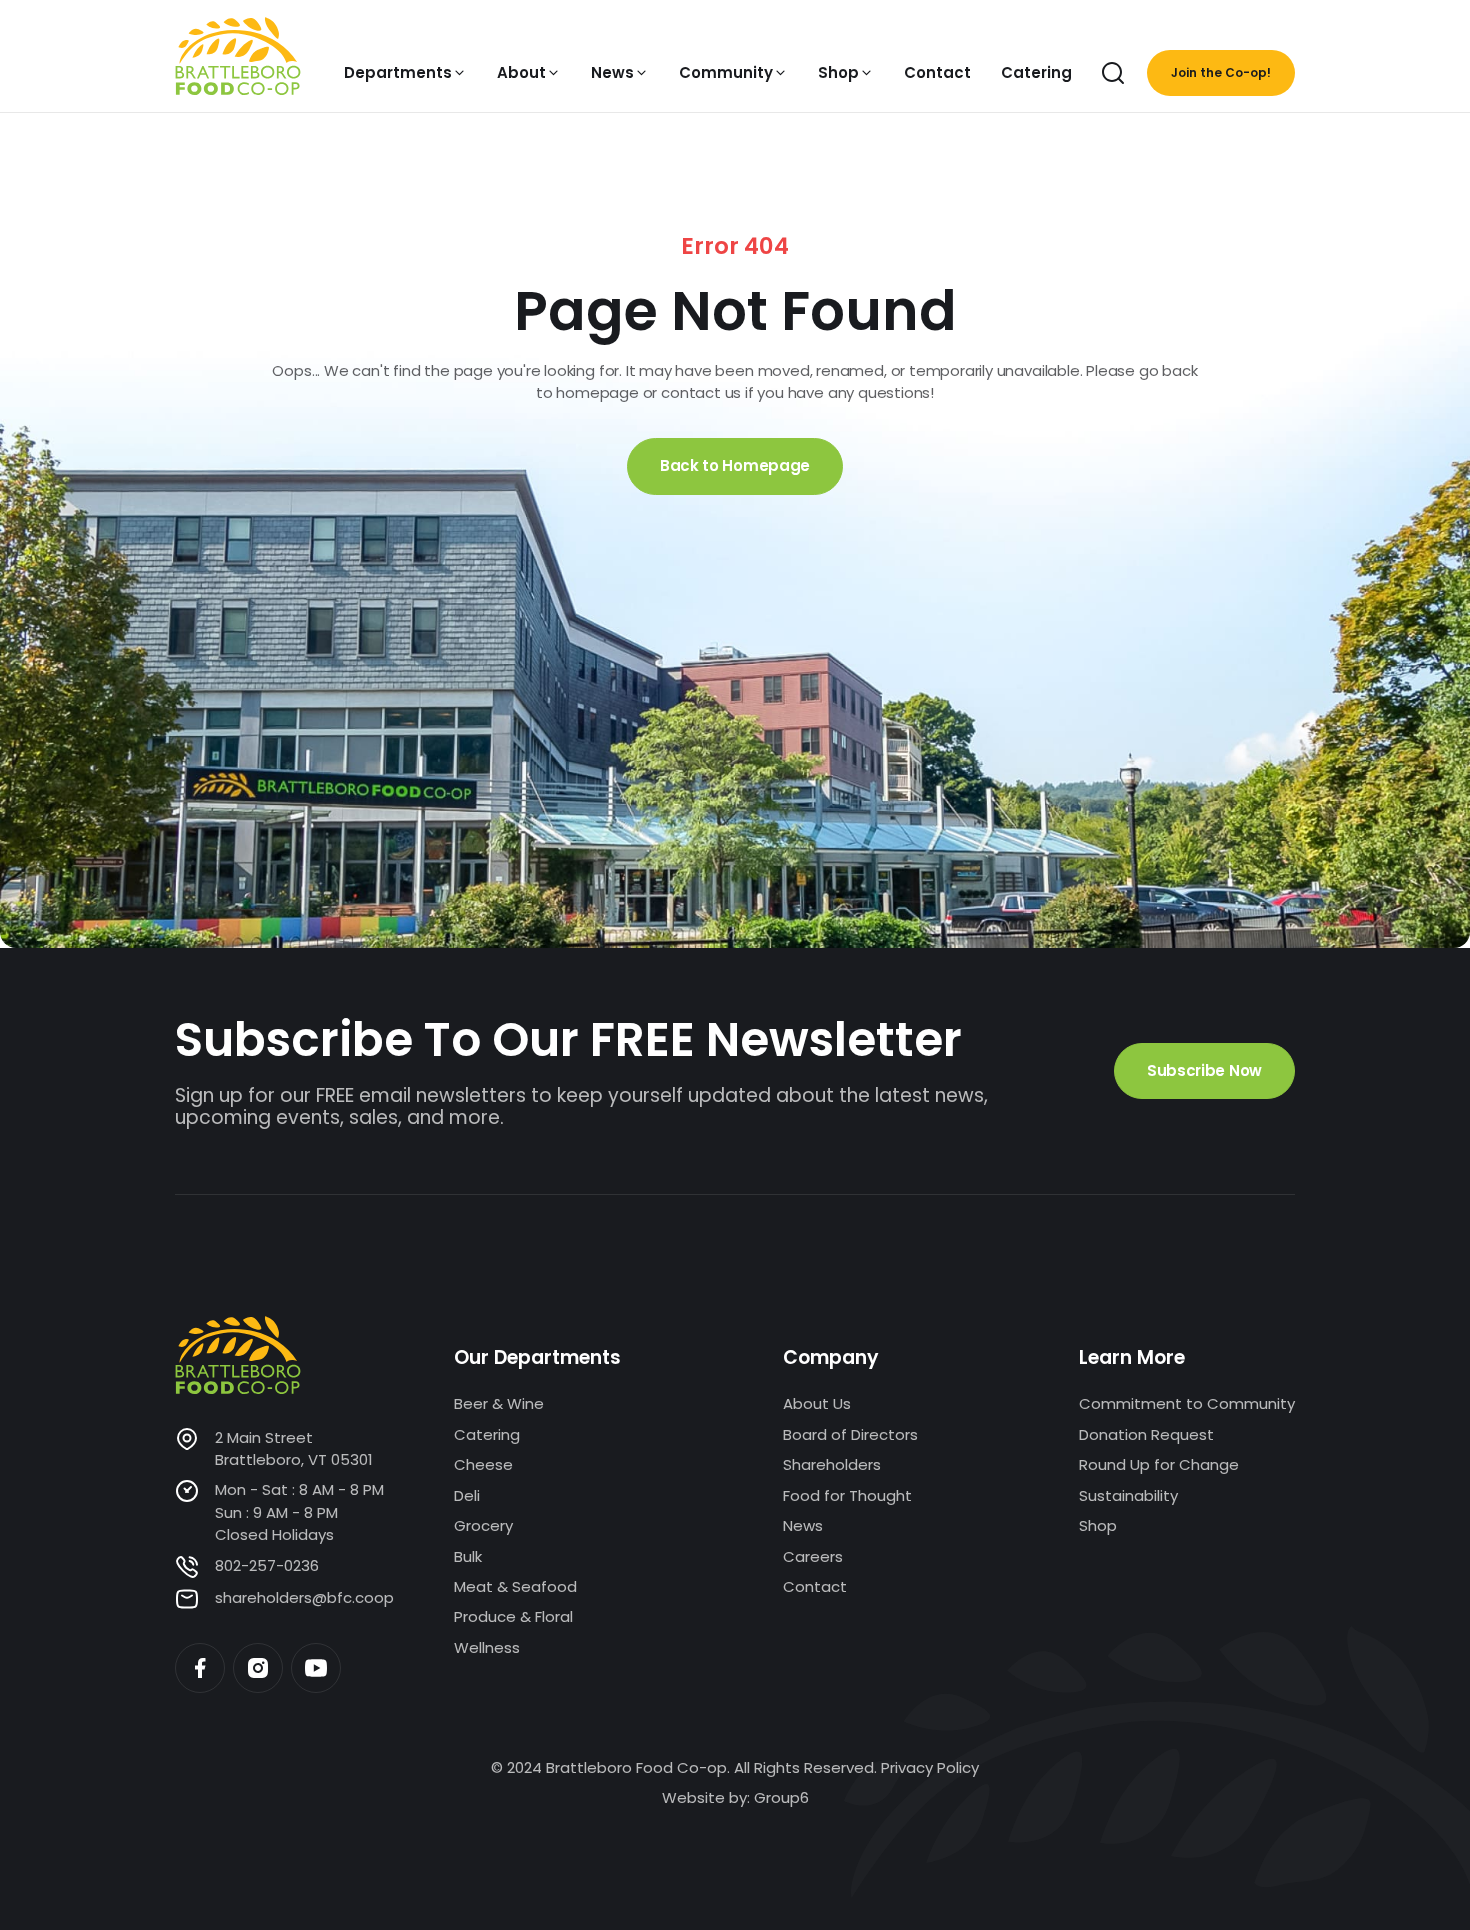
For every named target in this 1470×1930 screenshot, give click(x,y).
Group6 (781, 1797)
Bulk (468, 1556)
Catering (487, 1434)
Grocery (483, 1525)
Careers (813, 1556)
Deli (467, 1495)
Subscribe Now (1204, 1070)
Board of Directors (850, 1434)
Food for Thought (847, 1495)
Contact (815, 1586)
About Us (817, 1403)
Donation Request (1146, 1434)
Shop (1098, 1525)
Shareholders (832, 1464)
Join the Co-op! (1221, 72)
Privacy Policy (930, 1767)
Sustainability (1128, 1495)
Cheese (483, 1464)
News (803, 1525)
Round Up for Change (1159, 1464)
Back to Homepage (735, 465)
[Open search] (1113, 73)
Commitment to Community (1187, 1403)
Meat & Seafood (515, 1586)
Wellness (487, 1647)
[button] (405, 73)
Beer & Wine (499, 1403)
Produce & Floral (513, 1616)
